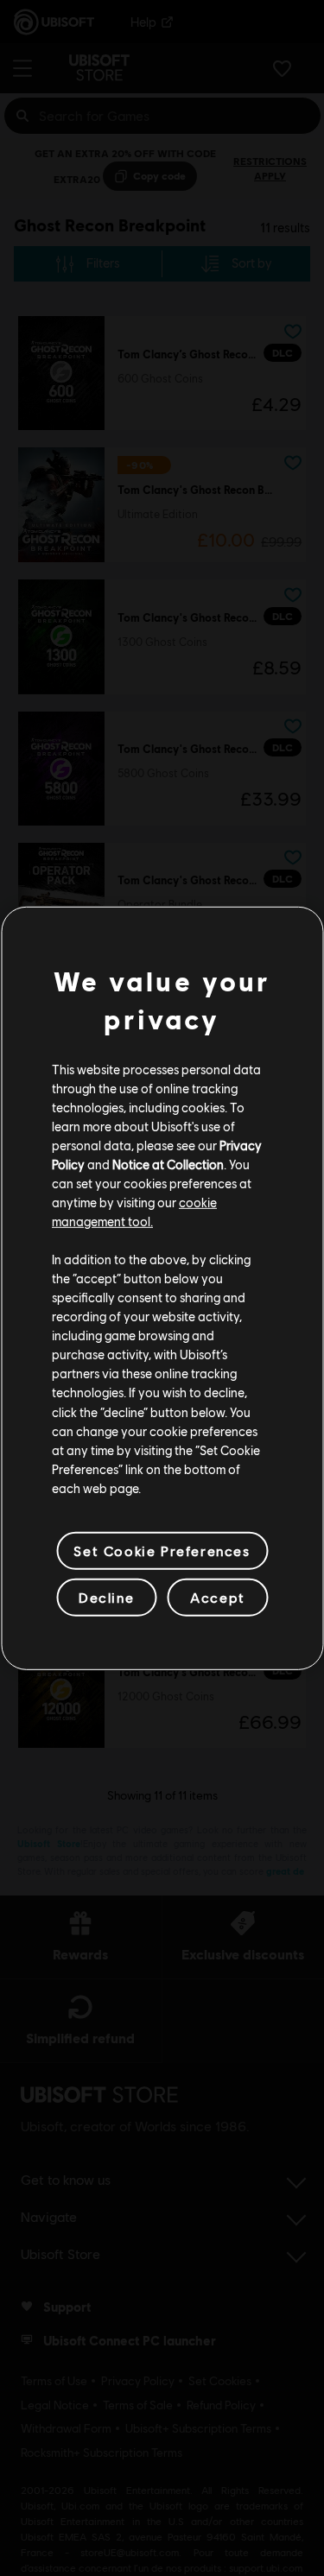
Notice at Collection (168, 1164)
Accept (218, 1597)
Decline (106, 1597)
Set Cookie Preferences (162, 1551)
